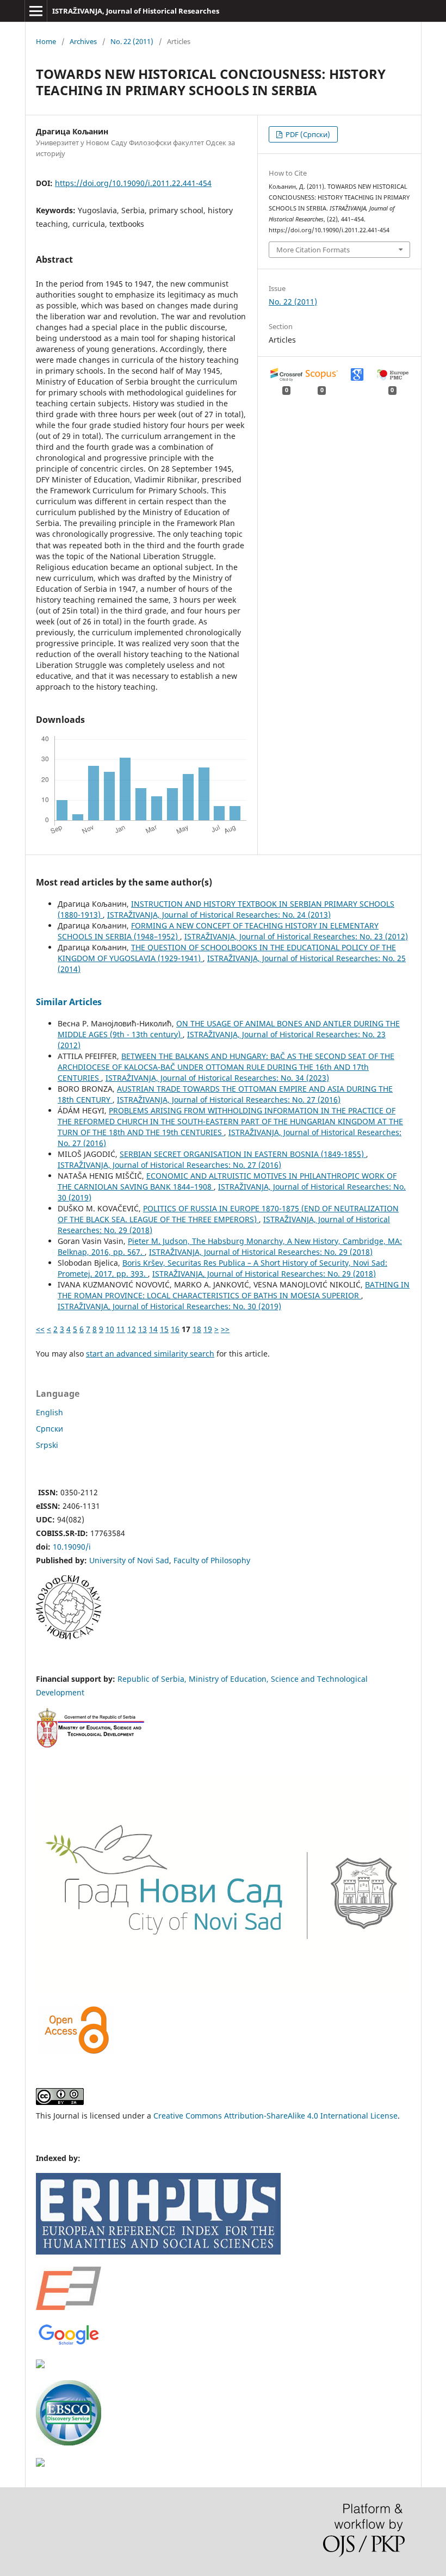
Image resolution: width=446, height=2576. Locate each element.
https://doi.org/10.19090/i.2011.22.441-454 (133, 183)
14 (153, 1329)
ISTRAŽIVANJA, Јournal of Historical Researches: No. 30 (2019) (169, 1306)
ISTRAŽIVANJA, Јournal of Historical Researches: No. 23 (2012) (296, 936)
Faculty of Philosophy (212, 1560)
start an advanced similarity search (150, 1354)
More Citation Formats (313, 250)
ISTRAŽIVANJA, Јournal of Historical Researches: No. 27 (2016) (229, 1100)
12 (132, 1329)
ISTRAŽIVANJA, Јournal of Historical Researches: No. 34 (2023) (217, 1078)
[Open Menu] (36, 11)
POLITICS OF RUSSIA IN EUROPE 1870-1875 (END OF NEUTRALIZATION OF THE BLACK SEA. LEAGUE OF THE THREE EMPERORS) (228, 1214)
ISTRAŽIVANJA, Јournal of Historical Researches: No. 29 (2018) (261, 1252)
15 (164, 1329)
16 (175, 1329)
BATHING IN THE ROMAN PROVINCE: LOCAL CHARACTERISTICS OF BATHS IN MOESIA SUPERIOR (234, 1290)
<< (40, 1329)
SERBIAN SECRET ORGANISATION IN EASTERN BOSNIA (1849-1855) (243, 1154)
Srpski (47, 1445)
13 (143, 1329)
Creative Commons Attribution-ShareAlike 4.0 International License (275, 2116)
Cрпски (49, 1429)
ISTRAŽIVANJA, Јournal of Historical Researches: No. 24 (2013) (219, 915)
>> (225, 1329)
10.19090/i (72, 1547)
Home (46, 41)
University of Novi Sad (129, 1560)
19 (208, 1329)
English (49, 1412)
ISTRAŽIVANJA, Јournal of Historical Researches (136, 11)
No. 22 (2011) (132, 41)
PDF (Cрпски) (307, 134)
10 (110, 1329)
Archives (83, 41)
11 (121, 1329)
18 (197, 1329)
